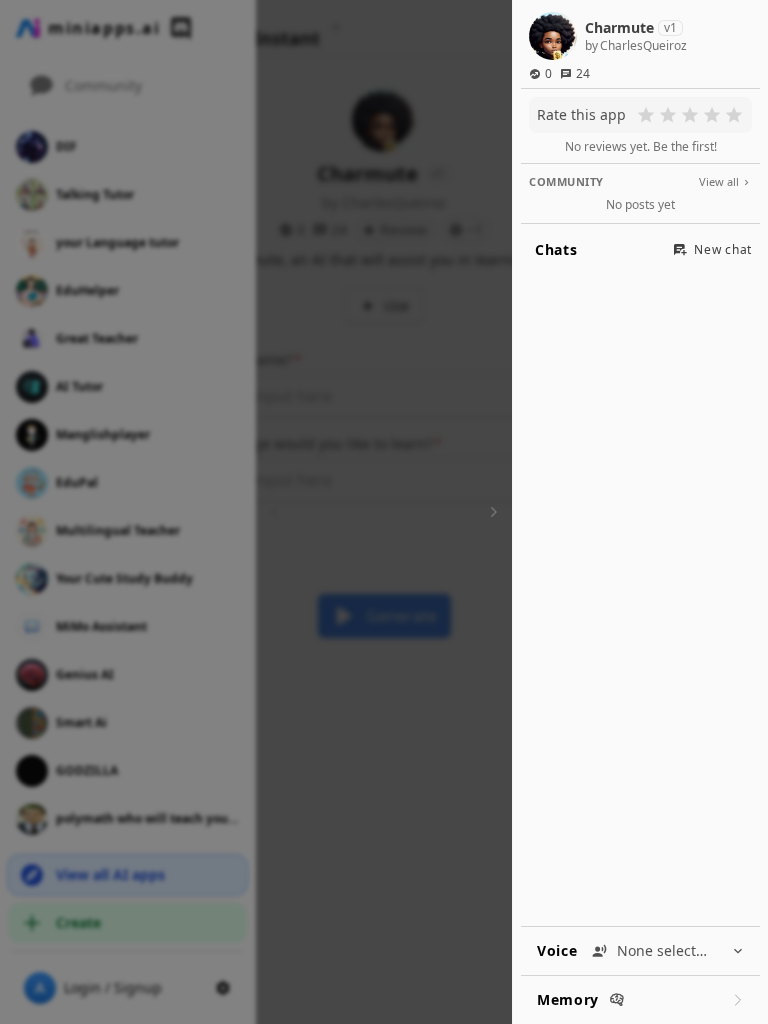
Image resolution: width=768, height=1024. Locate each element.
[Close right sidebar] (491, 512)
